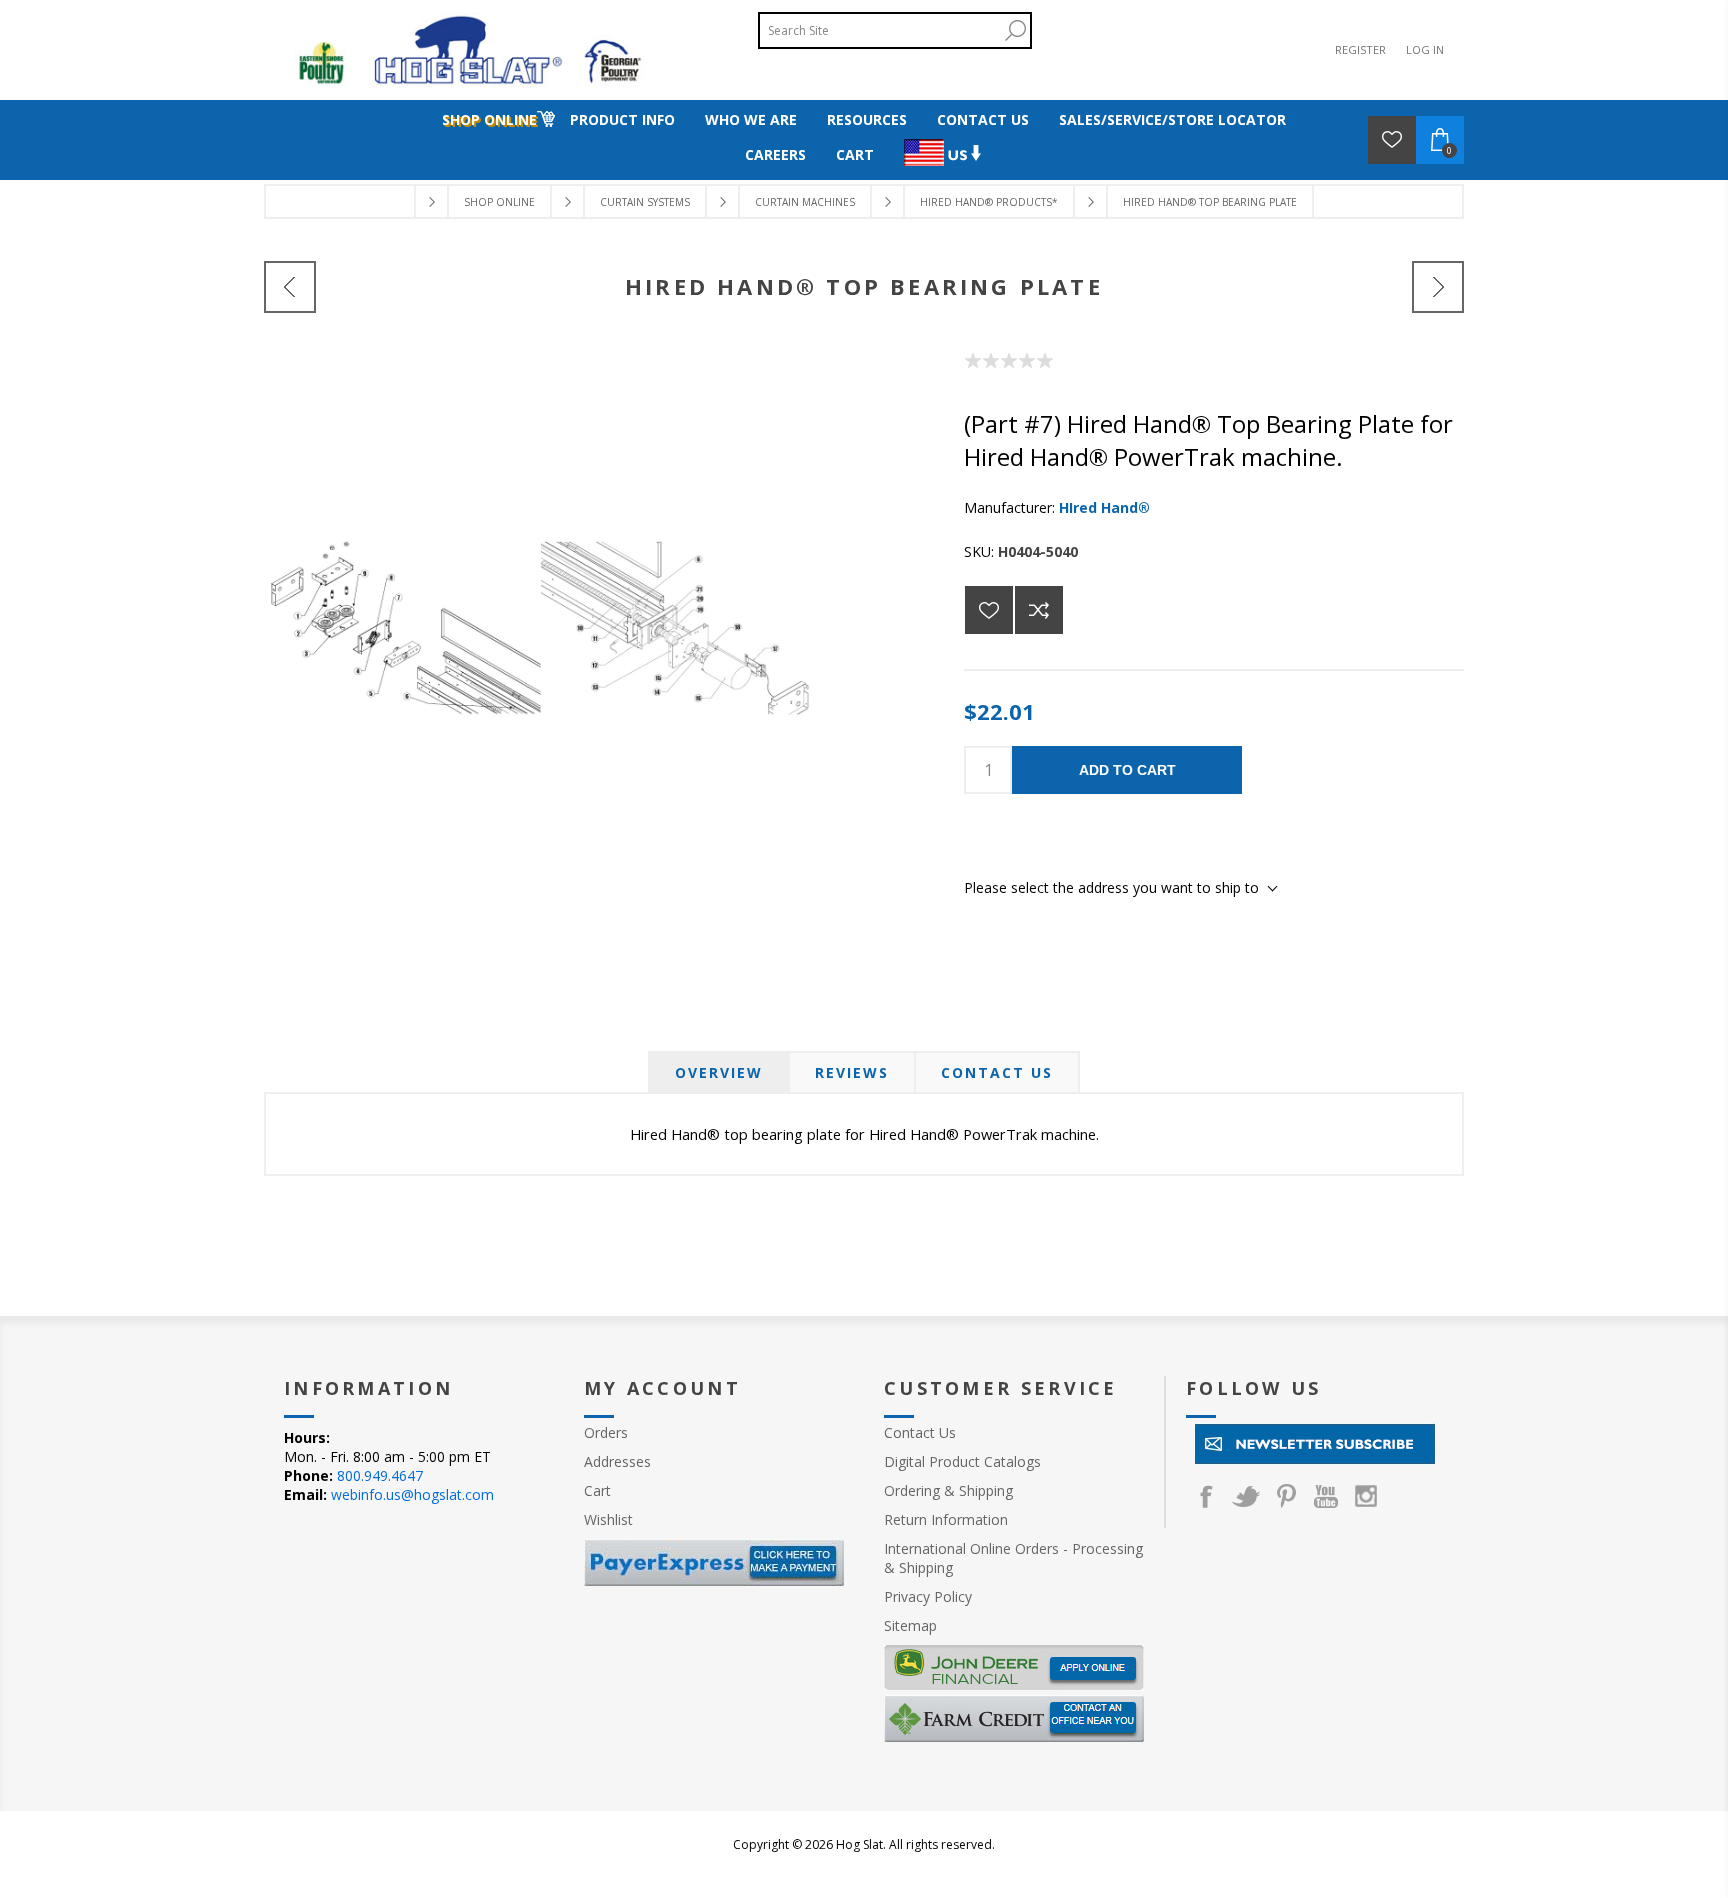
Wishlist (608, 1519)
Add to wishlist (989, 610)
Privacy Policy (928, 1596)
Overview (719, 1072)
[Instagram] (1366, 1496)
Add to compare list (1039, 610)
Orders (606, 1432)
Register (1360, 49)
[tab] (719, 1072)
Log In (1425, 49)
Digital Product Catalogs (962, 1461)
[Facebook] (1206, 1496)
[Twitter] (1246, 1496)
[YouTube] (1326, 1496)
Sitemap (910, 1625)
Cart (597, 1490)
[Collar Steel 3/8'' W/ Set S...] (290, 287)
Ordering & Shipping (948, 1490)
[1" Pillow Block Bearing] (1438, 287)
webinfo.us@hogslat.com (412, 1494)
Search (1015, 30)
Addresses (617, 1461)
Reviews (852, 1072)
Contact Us (997, 1072)
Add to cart (1127, 770)
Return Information (946, 1519)
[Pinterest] (1286, 1496)
